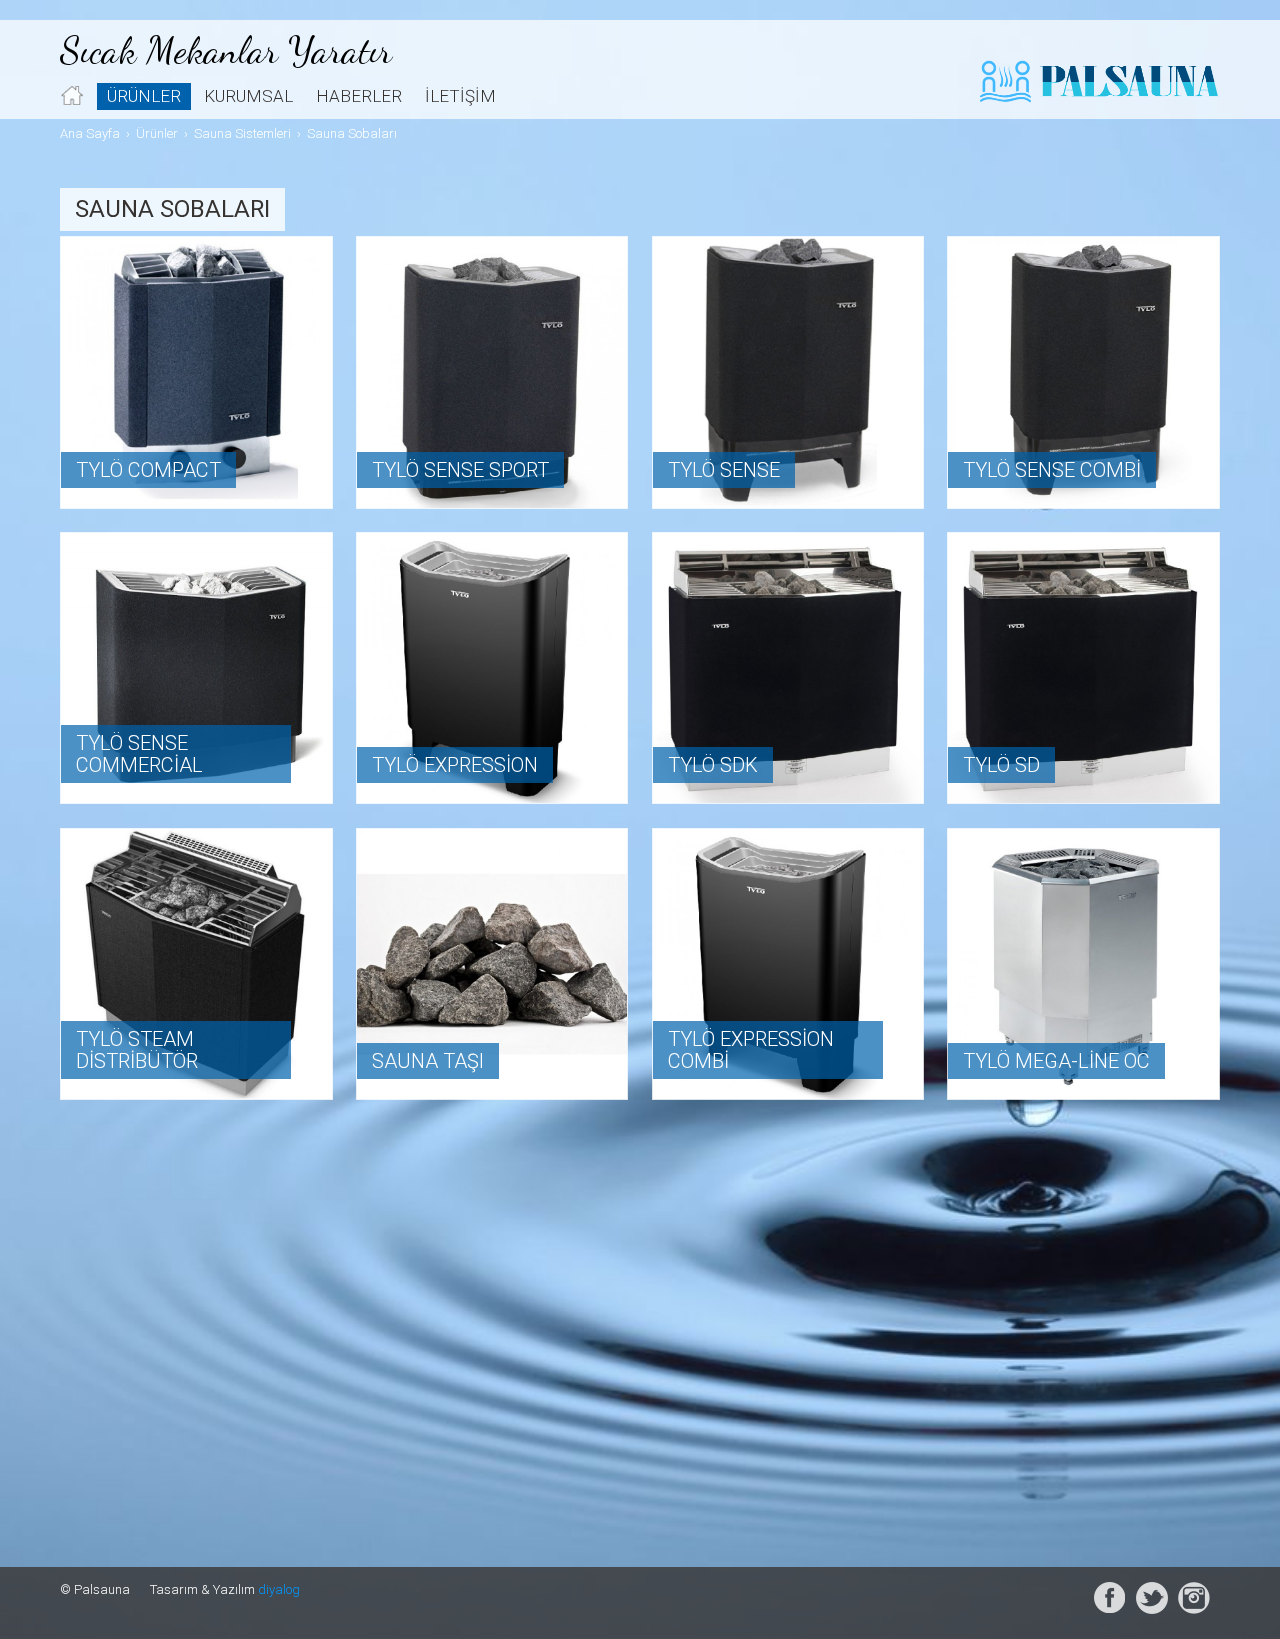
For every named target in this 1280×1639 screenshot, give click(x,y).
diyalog (279, 1589)
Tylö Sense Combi (1052, 470)
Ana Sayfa (90, 133)
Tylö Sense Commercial (139, 754)
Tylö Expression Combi (751, 1050)
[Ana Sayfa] (72, 96)
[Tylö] (196, 372)
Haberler (359, 96)
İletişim (460, 96)
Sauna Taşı (428, 1061)
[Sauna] (492, 964)
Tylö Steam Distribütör (137, 1050)
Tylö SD (1001, 765)
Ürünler (144, 96)
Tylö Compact (148, 470)
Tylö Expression (455, 765)
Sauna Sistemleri (242, 133)
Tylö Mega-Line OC (1056, 1061)
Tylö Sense (724, 470)
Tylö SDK (713, 765)
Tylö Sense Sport (460, 470)
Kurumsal (248, 96)
